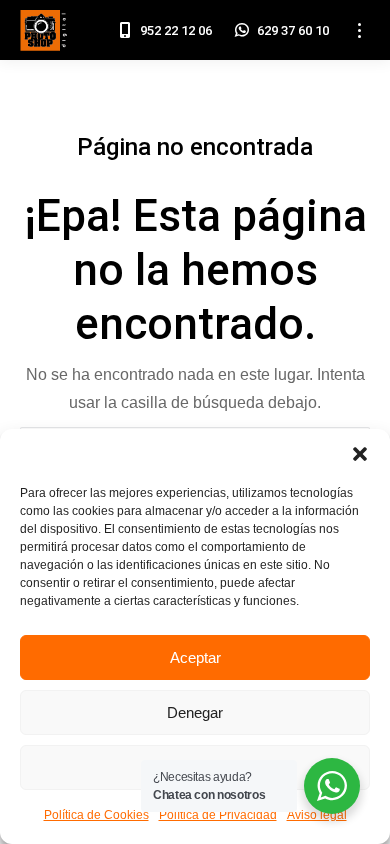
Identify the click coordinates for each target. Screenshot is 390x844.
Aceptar (195, 657)
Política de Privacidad (218, 815)
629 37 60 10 (293, 30)
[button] (360, 454)
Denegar (195, 712)
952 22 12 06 (176, 30)
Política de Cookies (96, 815)
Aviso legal (317, 815)
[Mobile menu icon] (359, 30)
